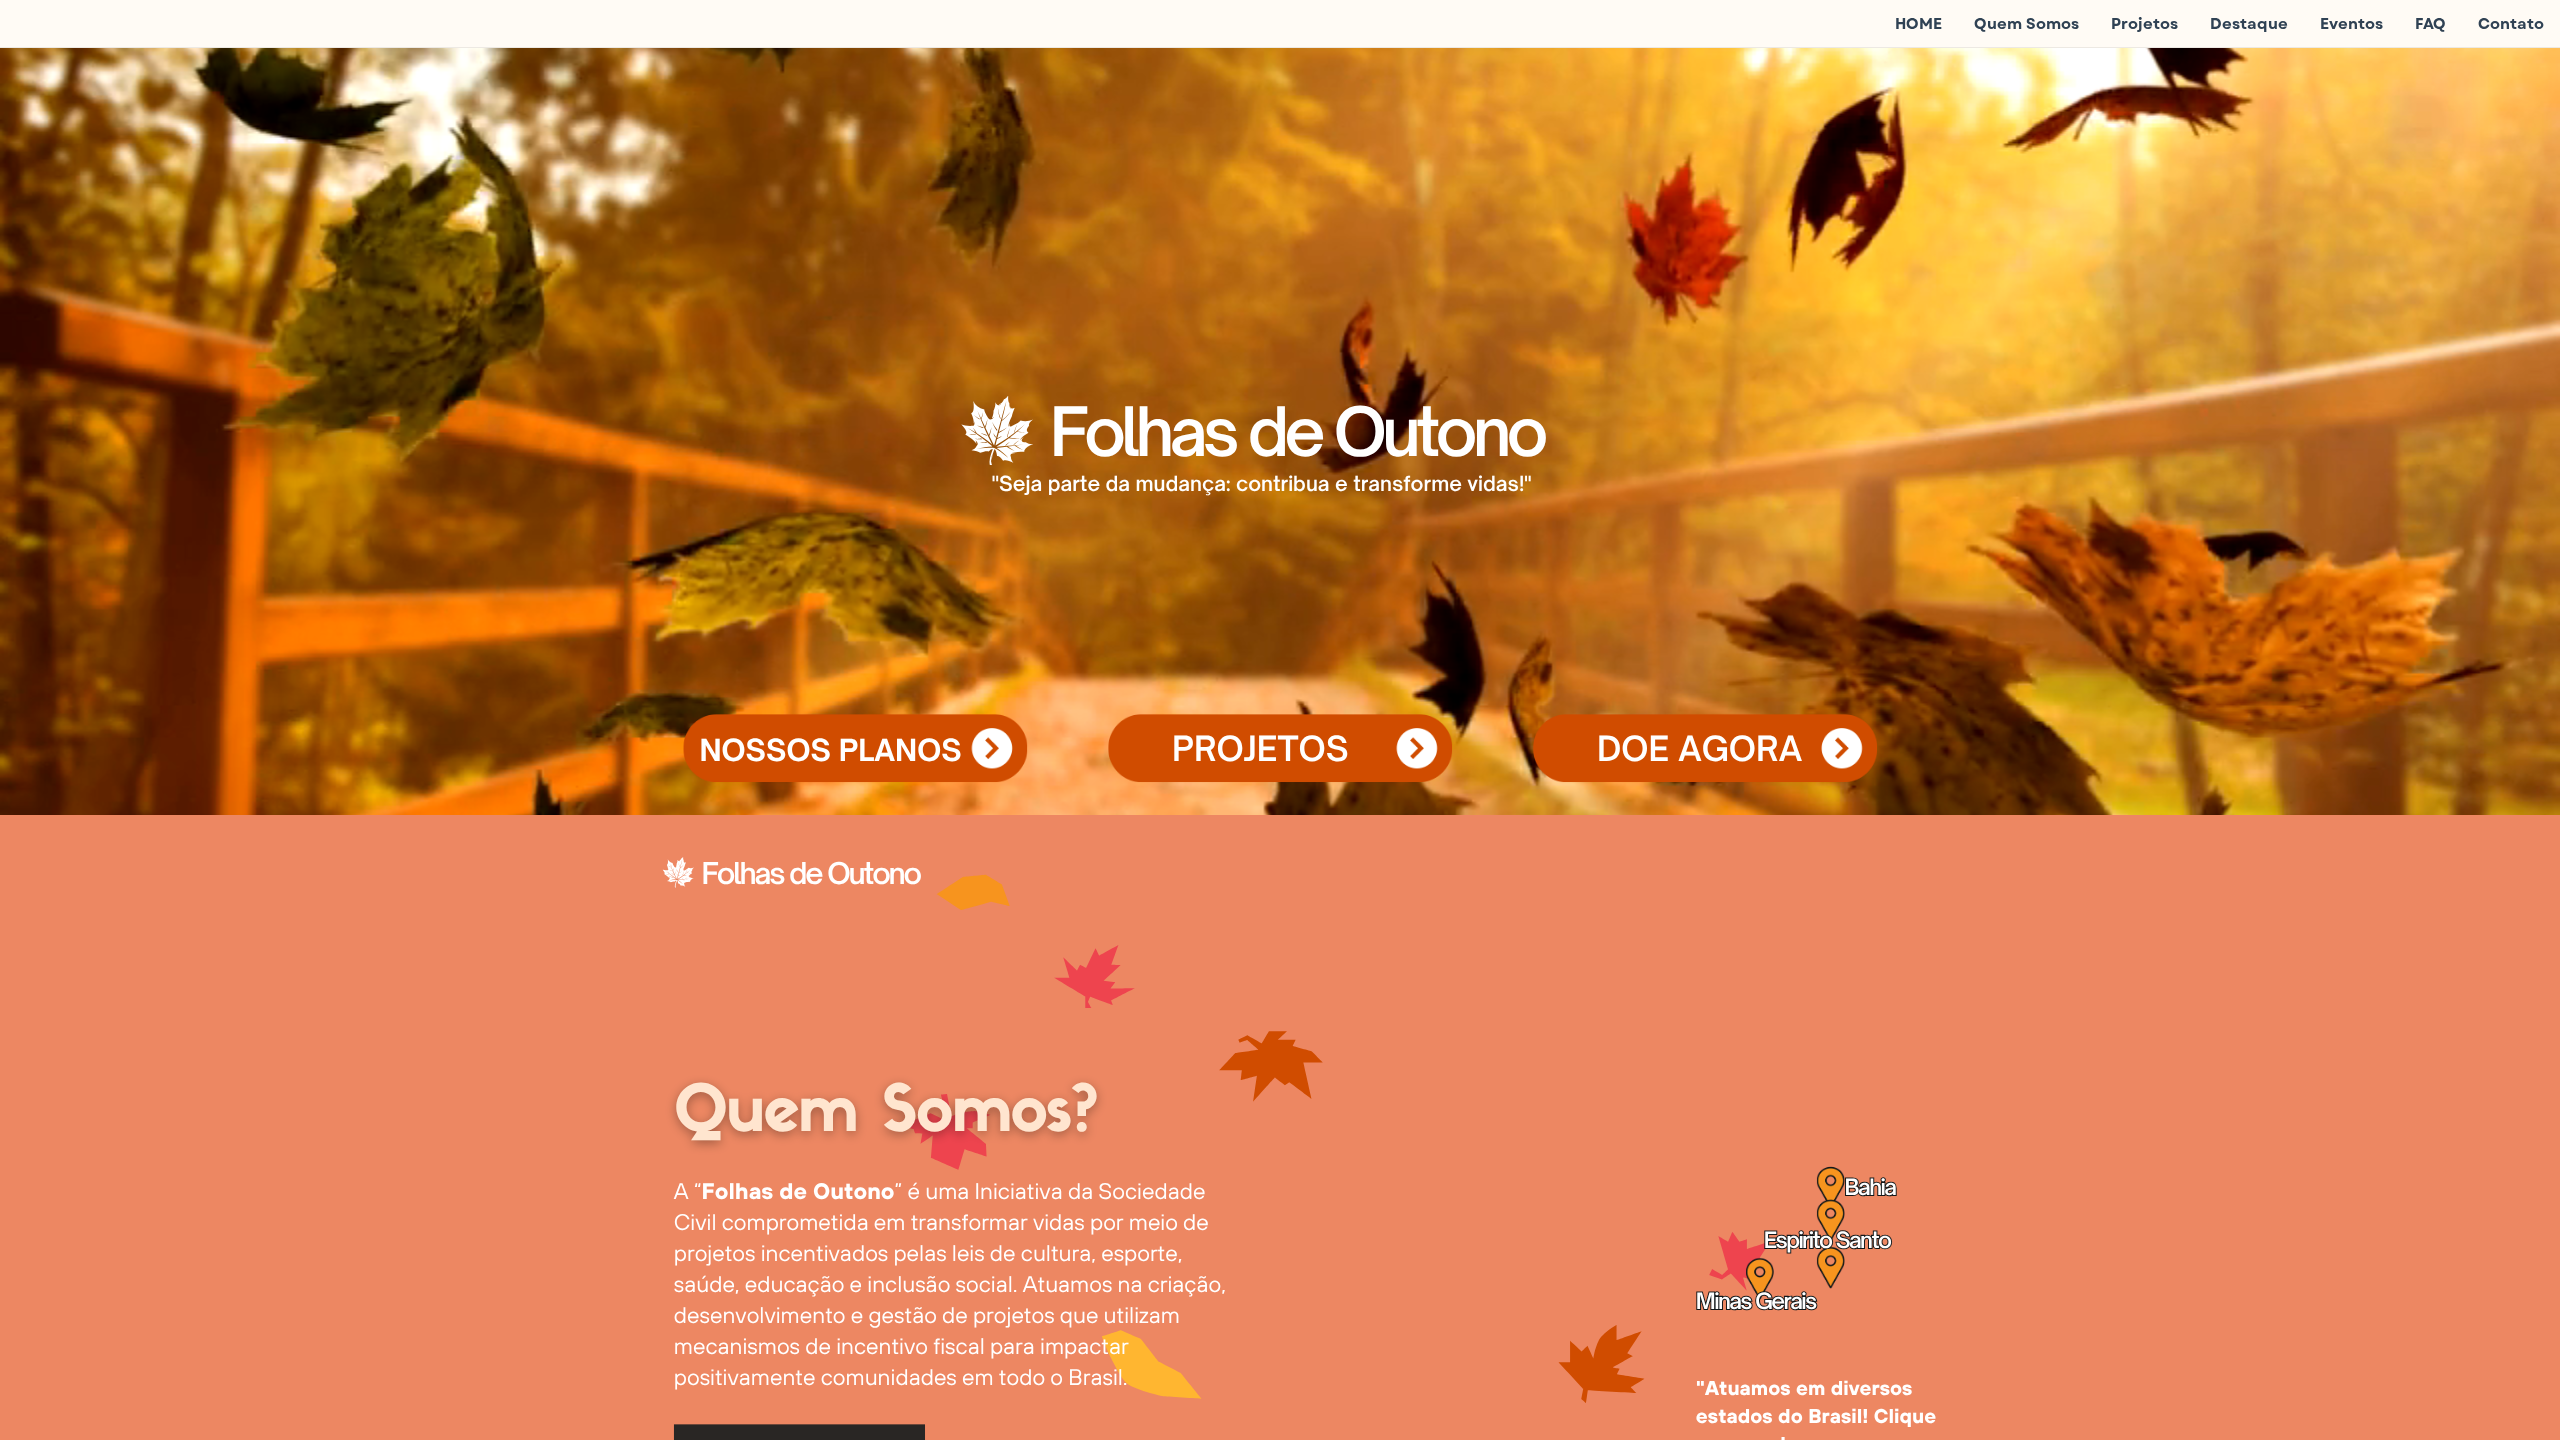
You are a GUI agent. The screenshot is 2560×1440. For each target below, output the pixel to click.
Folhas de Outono (811, 873)
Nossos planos (830, 750)
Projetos (1260, 748)
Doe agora (1699, 748)
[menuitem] (1918, 24)
